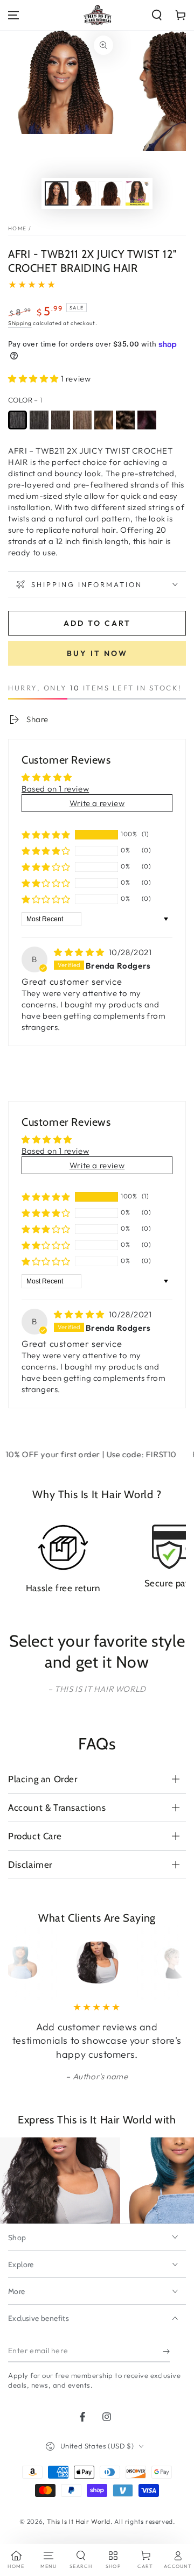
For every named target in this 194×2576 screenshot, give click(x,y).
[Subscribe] (166, 2352)
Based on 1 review (55, 789)
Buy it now (97, 653)
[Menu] (13, 15)
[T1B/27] (104, 420)
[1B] (39, 420)
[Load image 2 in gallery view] (84, 193)
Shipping (20, 323)
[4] (82, 420)
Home (17, 228)
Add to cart (97, 623)
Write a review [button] (97, 803)
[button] (157, 15)
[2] (61, 420)
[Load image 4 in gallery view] (137, 193)
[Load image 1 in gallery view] (57, 193)
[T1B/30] (125, 420)
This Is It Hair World (79, 2521)
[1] (18, 420)
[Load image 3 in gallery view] (110, 193)
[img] (80, 952)
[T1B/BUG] (147, 420)
